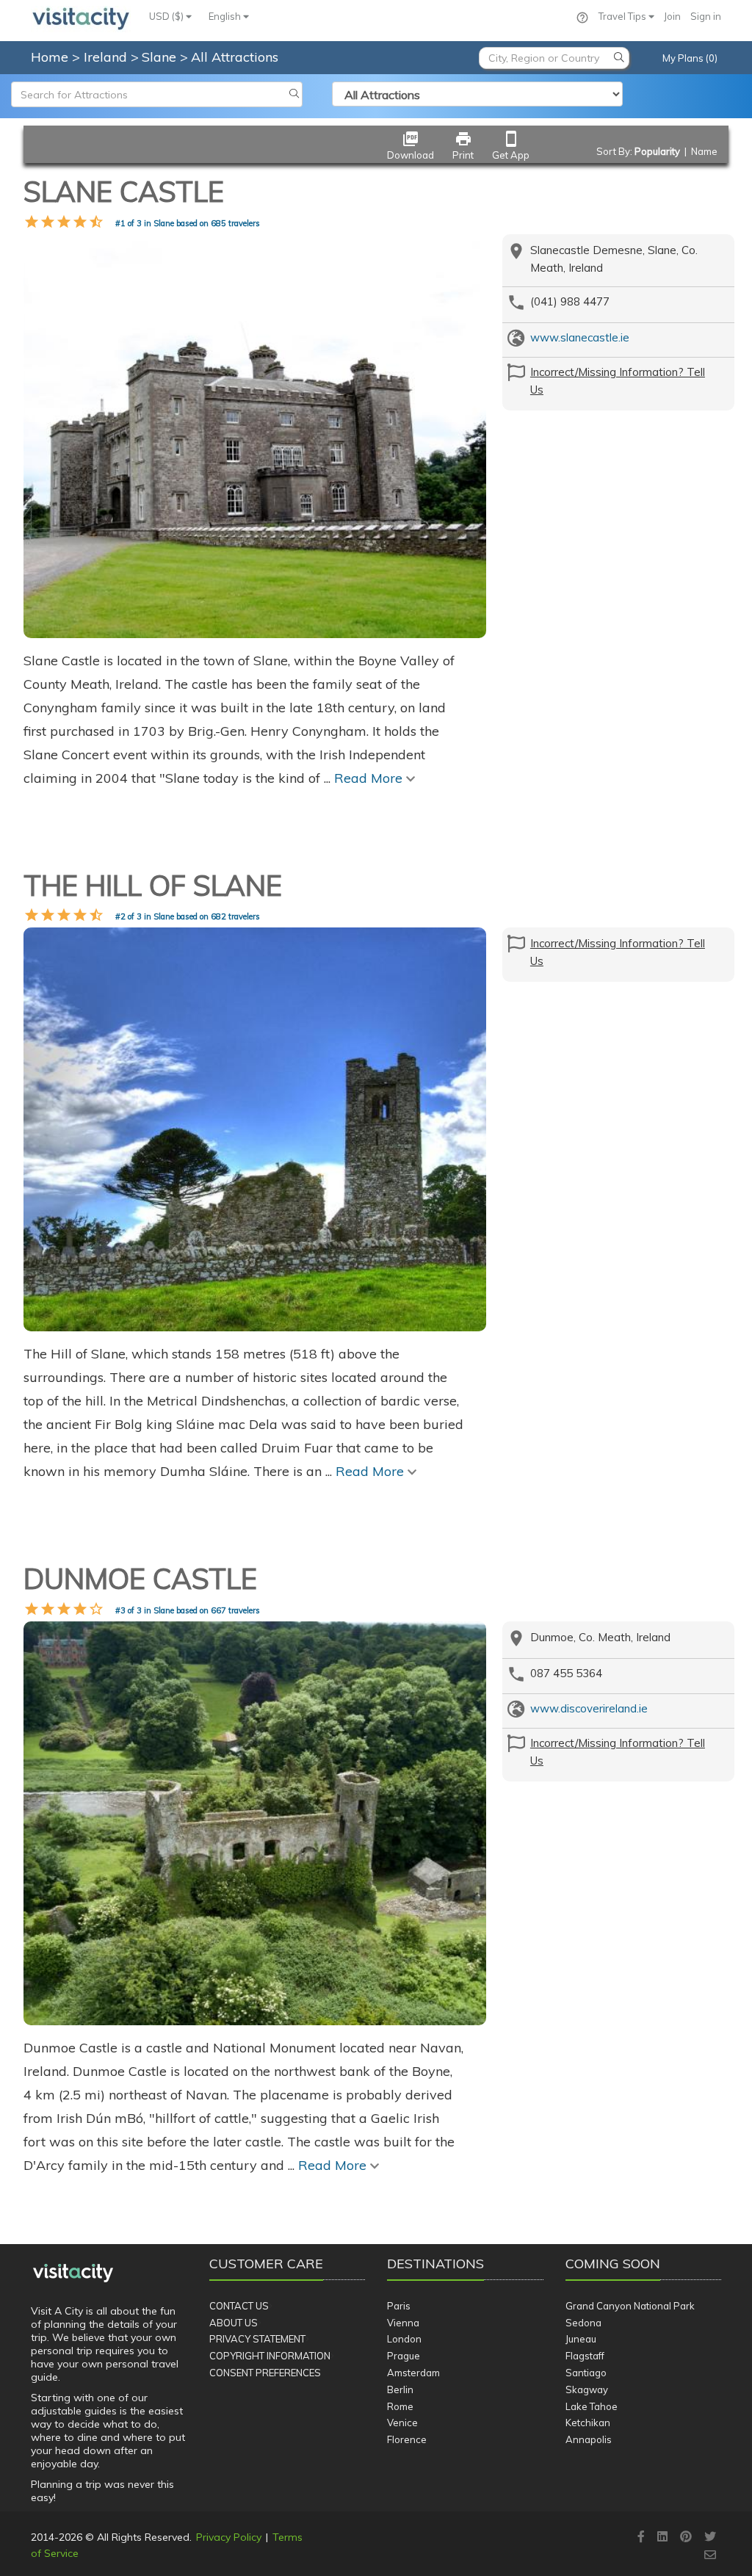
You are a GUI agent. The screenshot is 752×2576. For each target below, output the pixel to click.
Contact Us (239, 2306)
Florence (407, 2439)
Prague (404, 2356)
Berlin (400, 2389)
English (226, 16)
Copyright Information (270, 2356)
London (404, 2339)
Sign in (706, 16)
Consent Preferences (265, 2373)
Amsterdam (413, 2373)
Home (50, 57)
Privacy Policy (229, 2537)
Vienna (403, 2323)
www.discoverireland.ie (589, 1708)
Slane (161, 57)
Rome (400, 2406)
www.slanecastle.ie (580, 337)
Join (672, 16)
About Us (234, 2323)
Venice (402, 2423)
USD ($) (167, 16)
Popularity (657, 151)
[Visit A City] (73, 2273)
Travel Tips (623, 16)
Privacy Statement (257, 2339)
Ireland (107, 57)
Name (704, 151)
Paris (399, 2306)
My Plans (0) (690, 58)
